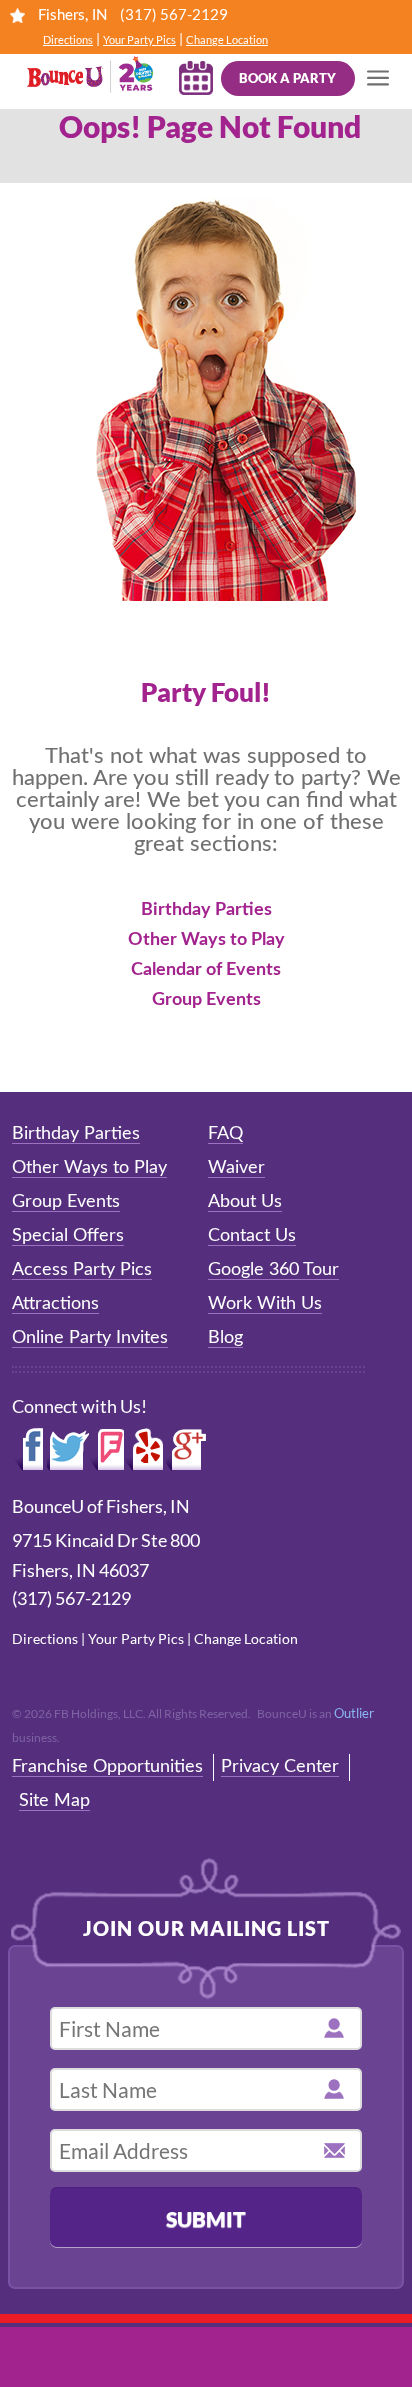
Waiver (236, 1168)
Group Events (206, 1000)
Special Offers (68, 1236)
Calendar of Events (206, 970)
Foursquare (106, 1450)
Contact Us (252, 1236)
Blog (225, 1338)
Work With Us (265, 1304)
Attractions (55, 1304)
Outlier (354, 1713)
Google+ (187, 1450)
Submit (206, 2218)
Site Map (54, 1801)
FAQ (225, 1134)
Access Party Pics (82, 1270)
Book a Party (287, 78)
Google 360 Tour (273, 1270)
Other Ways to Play (206, 940)
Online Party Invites (90, 1338)
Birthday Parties (206, 910)
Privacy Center (280, 1767)
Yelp (145, 1450)
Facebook (29, 1450)
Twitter (68, 1450)
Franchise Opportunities (107, 1767)
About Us (245, 1202)
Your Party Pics (139, 39)
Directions (68, 39)
